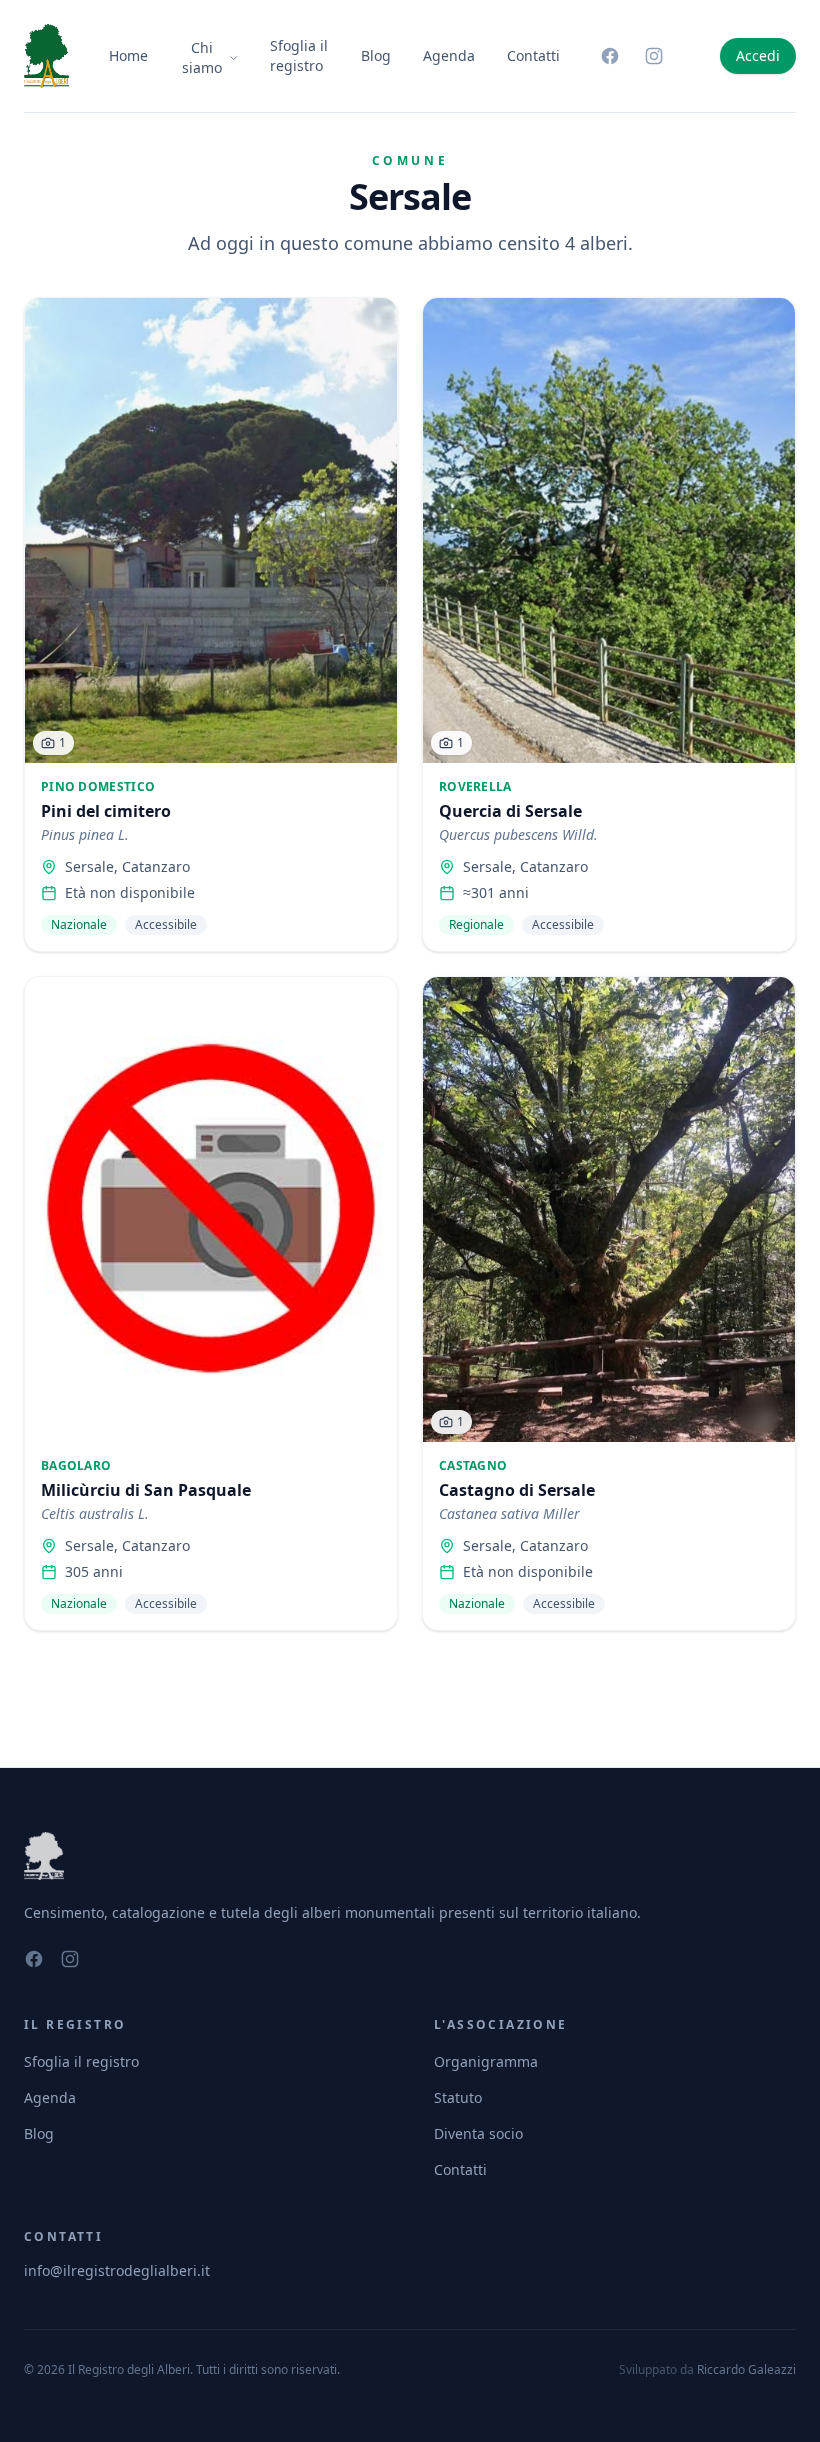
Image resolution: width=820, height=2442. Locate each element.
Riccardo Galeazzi (746, 2369)
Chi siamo (202, 57)
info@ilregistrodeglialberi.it (117, 2270)
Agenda (449, 55)
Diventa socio (478, 2133)
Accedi (758, 55)
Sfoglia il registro (299, 55)
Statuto (458, 2097)
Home (128, 55)
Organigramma (486, 2061)
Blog (376, 55)
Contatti (533, 55)
